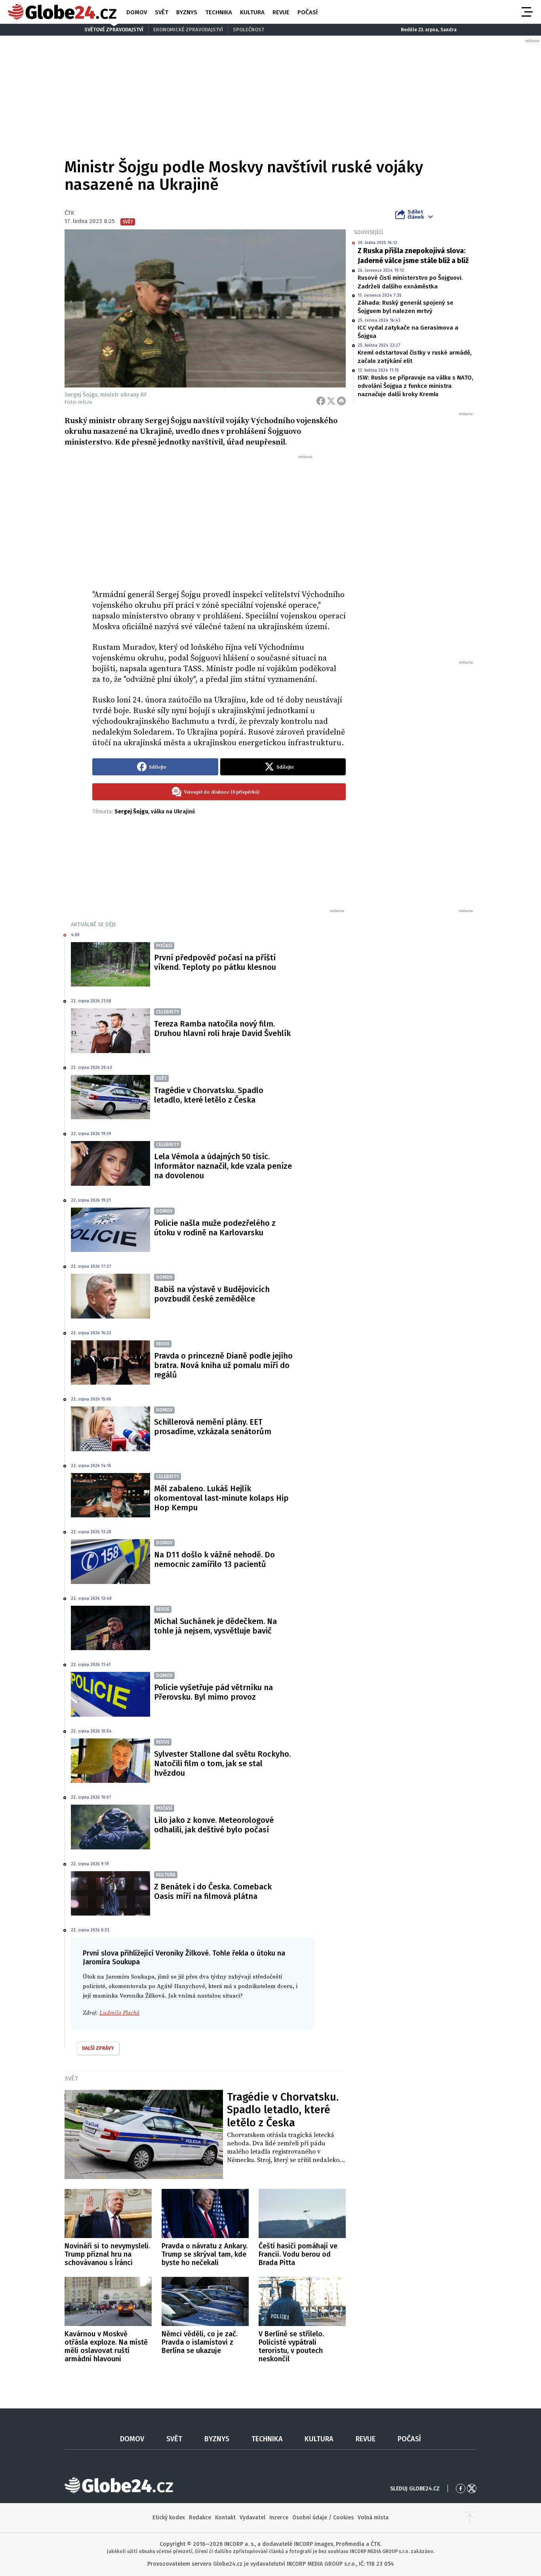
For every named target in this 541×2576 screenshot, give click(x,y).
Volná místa (373, 2518)
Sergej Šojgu (131, 812)
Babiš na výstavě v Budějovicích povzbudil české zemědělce (212, 1294)
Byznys (187, 12)
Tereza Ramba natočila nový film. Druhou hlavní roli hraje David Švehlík (222, 1028)
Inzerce (279, 2518)
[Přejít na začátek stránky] (470, 2518)
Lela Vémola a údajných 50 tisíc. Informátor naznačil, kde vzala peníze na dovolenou (223, 1166)
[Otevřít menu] (526, 12)
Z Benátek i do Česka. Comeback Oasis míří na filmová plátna (213, 1891)
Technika (219, 12)
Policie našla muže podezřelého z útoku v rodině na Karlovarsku (215, 1228)
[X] (331, 401)
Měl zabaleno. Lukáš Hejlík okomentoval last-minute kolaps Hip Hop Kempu (221, 1498)
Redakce (200, 2518)
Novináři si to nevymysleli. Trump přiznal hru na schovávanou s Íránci (107, 2254)
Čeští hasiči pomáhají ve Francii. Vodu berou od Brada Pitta (298, 2254)
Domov (137, 12)
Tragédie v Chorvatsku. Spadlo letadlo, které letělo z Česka (209, 1095)
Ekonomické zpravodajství (188, 30)
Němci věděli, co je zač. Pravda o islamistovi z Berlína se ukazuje (200, 2342)
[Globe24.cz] (62, 12)
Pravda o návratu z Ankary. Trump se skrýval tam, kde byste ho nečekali (205, 2254)
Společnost (249, 30)
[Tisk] (341, 401)
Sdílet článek (416, 214)
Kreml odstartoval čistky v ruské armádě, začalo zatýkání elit (415, 357)
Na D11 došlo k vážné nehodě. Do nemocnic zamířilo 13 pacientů (214, 1559)
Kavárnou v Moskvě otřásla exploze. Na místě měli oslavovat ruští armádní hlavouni (106, 2346)
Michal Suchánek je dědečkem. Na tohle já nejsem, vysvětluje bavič (215, 1626)
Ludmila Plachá (119, 2013)
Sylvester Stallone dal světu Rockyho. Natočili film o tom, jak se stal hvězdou (222, 1763)
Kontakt (225, 2518)
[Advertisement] (219, 519)
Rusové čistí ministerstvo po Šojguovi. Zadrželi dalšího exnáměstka (410, 282)
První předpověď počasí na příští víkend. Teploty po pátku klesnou (215, 962)
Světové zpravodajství (114, 30)
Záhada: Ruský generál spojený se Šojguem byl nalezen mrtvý (406, 307)
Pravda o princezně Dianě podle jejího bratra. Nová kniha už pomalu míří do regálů (223, 1365)
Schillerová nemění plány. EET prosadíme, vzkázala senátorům (213, 1427)
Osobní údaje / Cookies (323, 2518)
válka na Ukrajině (173, 812)
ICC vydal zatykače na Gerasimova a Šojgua (408, 332)
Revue (281, 12)
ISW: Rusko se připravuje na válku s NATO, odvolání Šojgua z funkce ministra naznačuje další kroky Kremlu (415, 386)
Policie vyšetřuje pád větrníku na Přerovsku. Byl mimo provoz (213, 1692)
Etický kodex (169, 2518)
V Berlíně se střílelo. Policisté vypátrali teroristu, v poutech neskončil (291, 2346)
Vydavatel (252, 2518)
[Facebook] (321, 401)
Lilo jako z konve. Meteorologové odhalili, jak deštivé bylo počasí (214, 1825)
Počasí (308, 12)
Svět (162, 12)
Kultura (252, 12)
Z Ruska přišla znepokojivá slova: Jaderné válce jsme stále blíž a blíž (413, 256)
